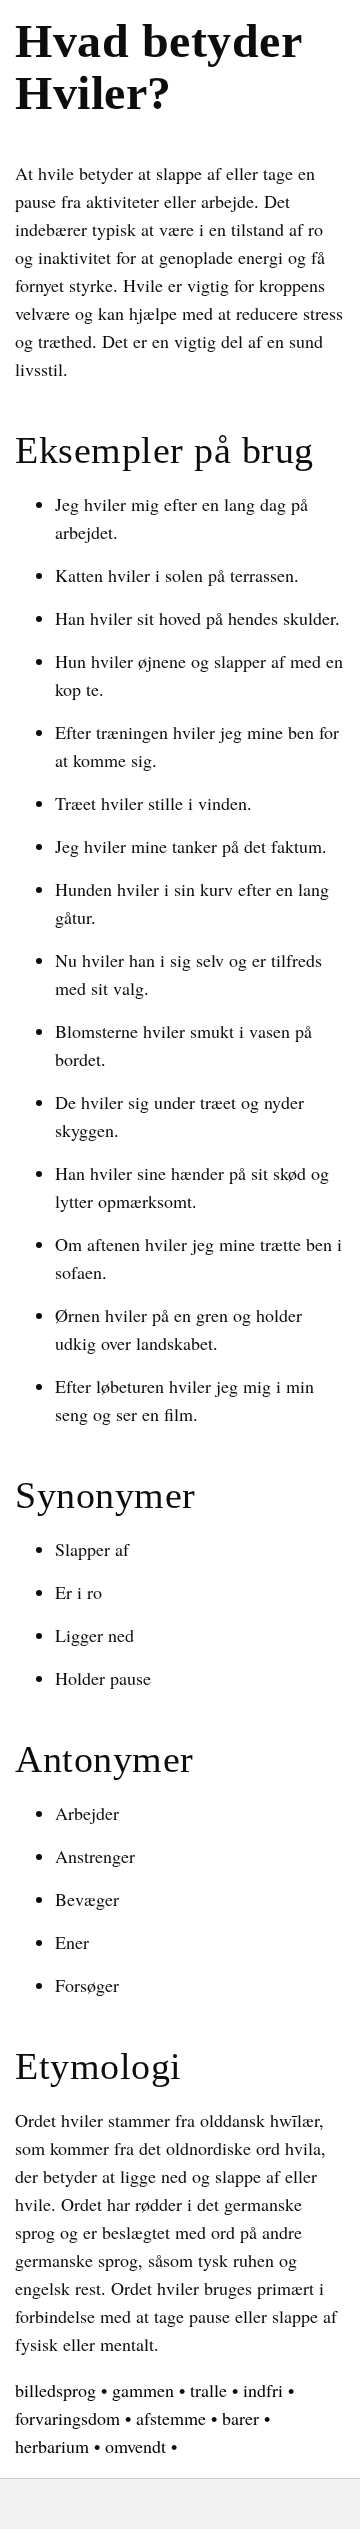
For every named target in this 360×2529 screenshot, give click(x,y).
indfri (263, 2390)
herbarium (52, 2446)
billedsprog (55, 2390)
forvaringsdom (67, 2418)
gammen (143, 2390)
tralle (208, 2390)
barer (240, 2418)
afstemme (171, 2418)
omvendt (135, 2446)
